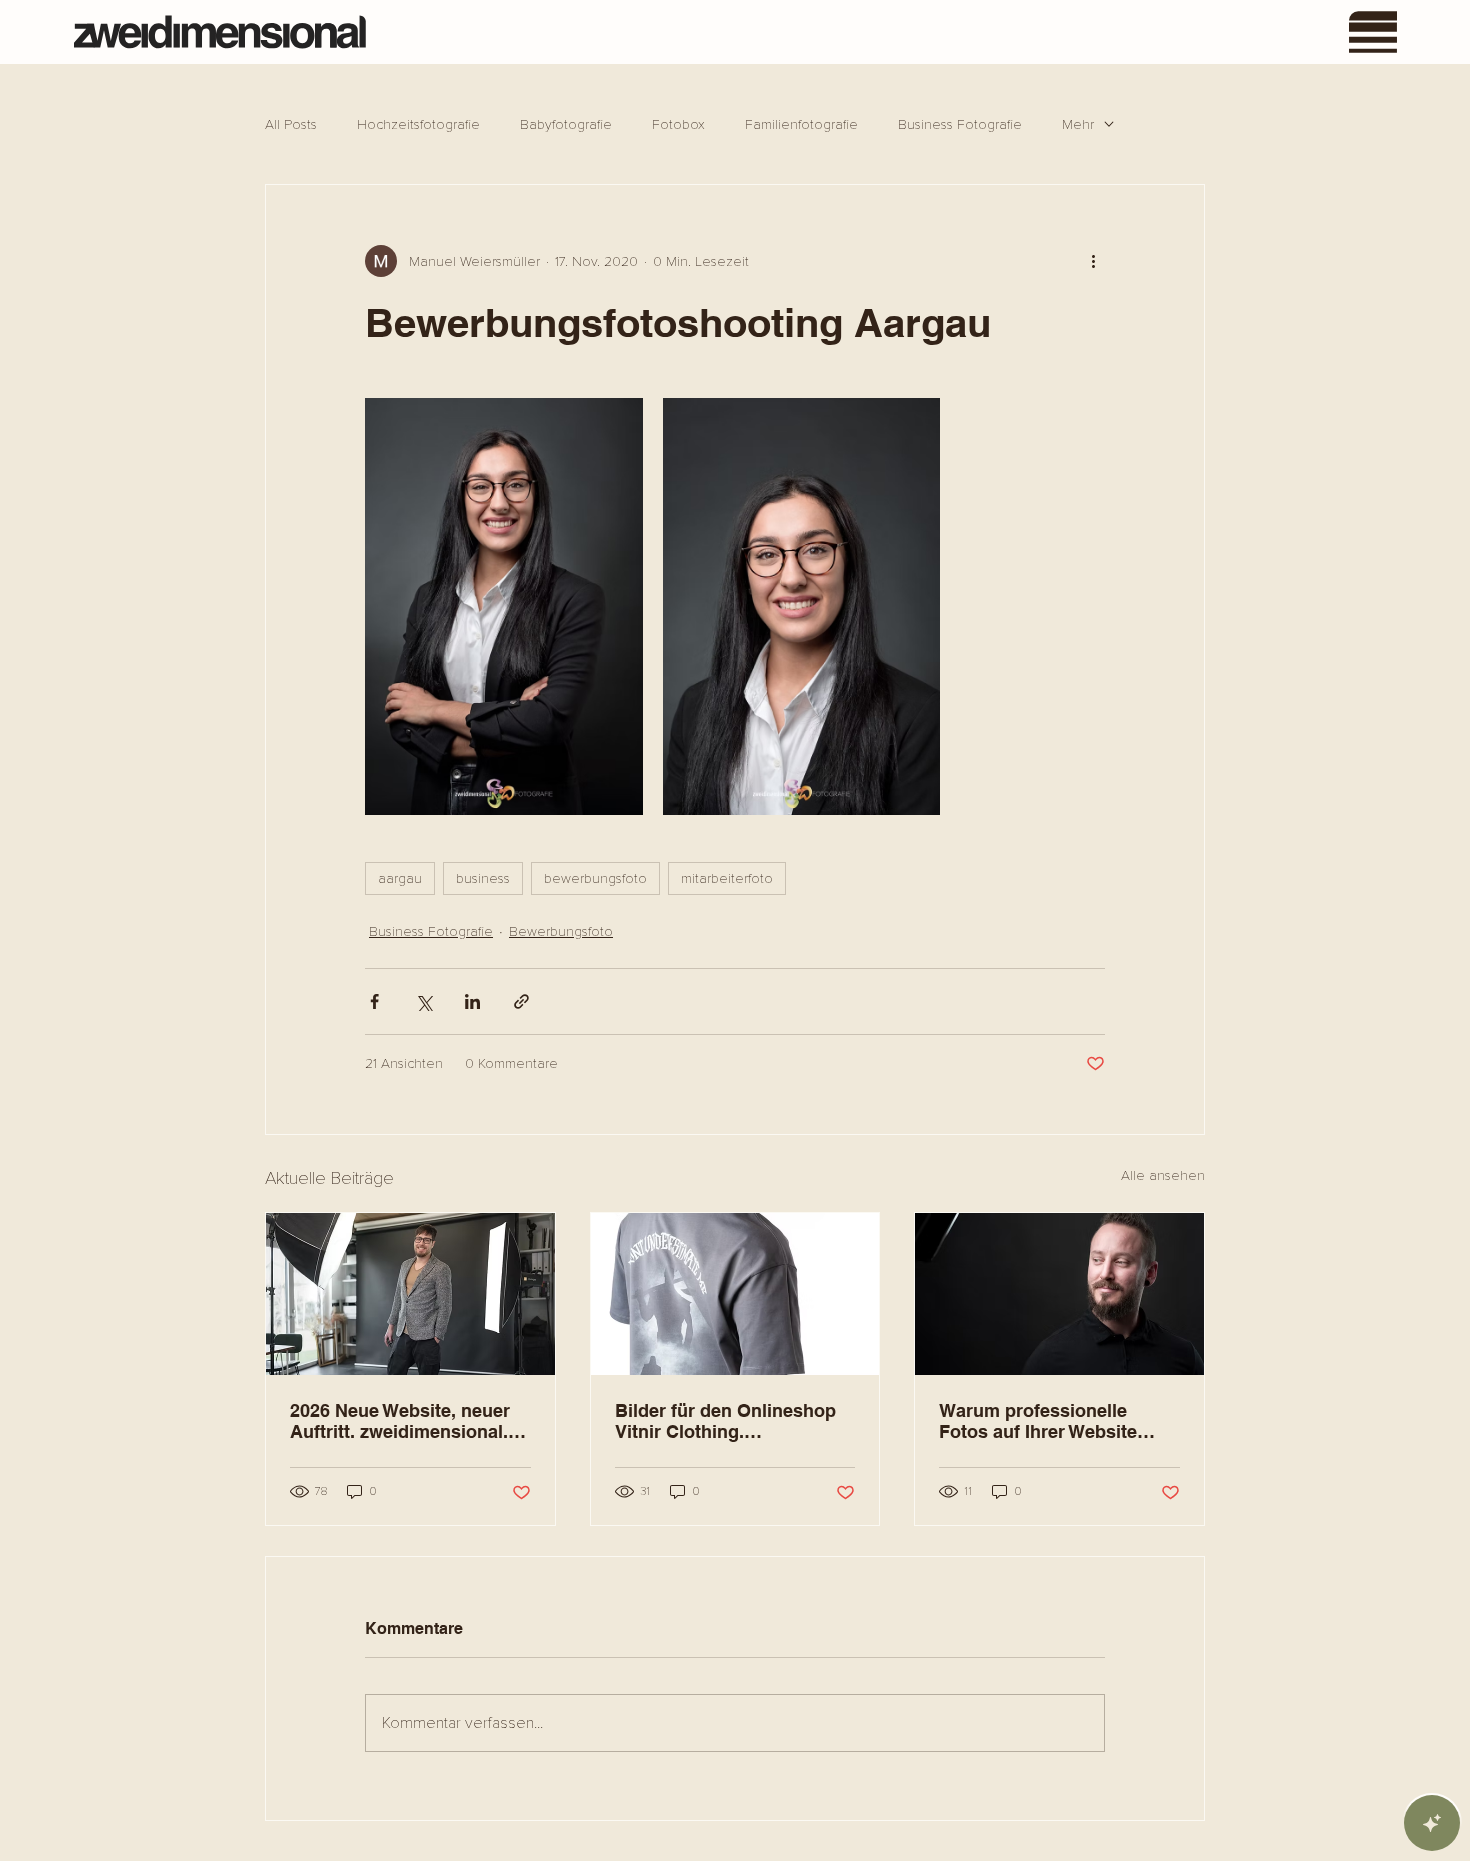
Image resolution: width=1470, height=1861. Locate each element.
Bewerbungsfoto (561, 931)
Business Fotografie (960, 124)
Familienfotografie (801, 124)
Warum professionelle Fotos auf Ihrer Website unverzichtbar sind (1038, 1421)
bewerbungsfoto (595, 878)
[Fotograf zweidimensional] (410, 1294)
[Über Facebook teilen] (374, 1001)
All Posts (291, 124)
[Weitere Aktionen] (1093, 261)
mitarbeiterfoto (727, 878)
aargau (400, 878)
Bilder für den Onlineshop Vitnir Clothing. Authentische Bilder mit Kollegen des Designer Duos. (725, 1421)
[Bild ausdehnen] (504, 606)
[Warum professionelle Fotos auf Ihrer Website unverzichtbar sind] (1059, 1294)
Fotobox (678, 124)
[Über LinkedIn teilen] (472, 1001)
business (483, 878)
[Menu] (1374, 32)
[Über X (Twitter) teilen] (423, 1001)
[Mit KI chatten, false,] (1432, 1823)
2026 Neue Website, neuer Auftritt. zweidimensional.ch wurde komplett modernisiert (409, 1421)
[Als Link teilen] (521, 1001)
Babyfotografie (566, 124)
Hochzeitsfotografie (418, 124)
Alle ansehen (1163, 1175)
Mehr (1078, 124)
